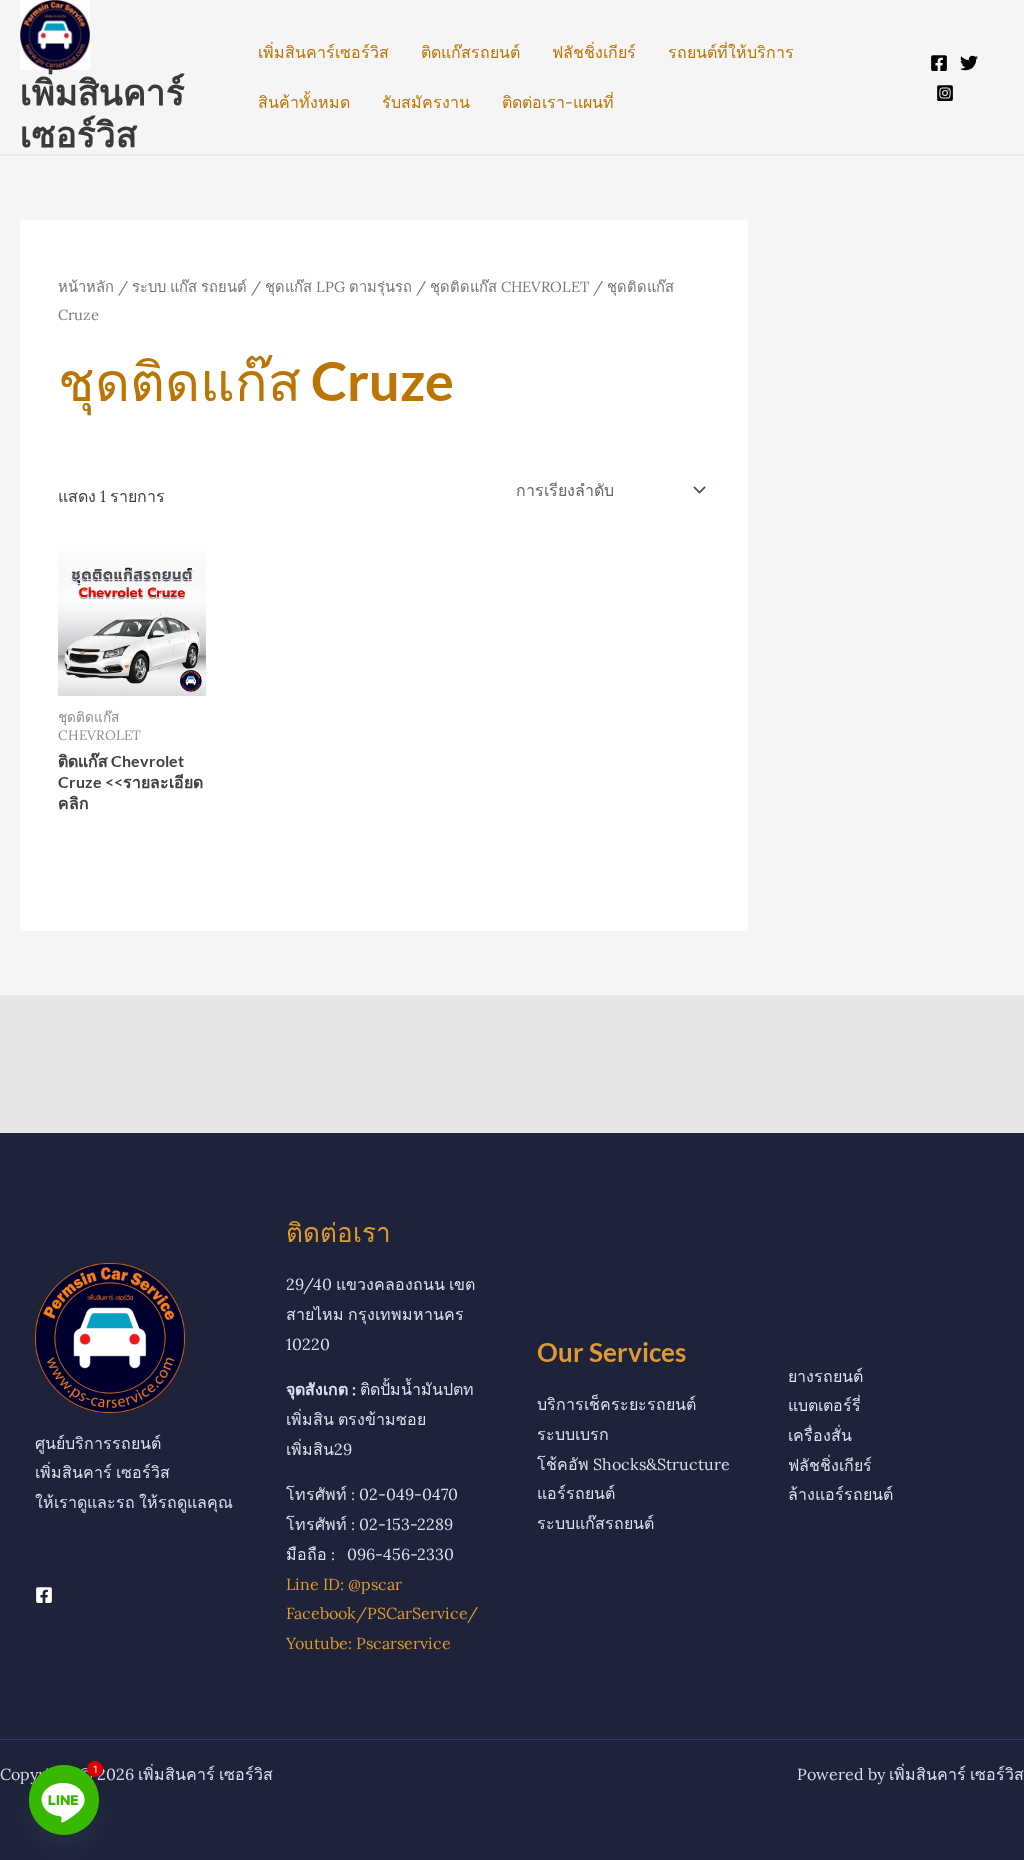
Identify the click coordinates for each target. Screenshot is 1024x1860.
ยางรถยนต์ (825, 1376)
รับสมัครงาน (426, 102)
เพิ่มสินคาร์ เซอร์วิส (102, 112)
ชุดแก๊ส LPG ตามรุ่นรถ (338, 286)
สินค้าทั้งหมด (304, 102)
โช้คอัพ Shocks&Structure (633, 1464)
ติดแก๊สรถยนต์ (470, 52)
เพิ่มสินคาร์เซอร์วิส (323, 52)
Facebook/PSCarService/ (382, 1613)
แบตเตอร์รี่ (824, 1405)
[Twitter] (969, 63)
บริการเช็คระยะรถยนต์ (616, 1404)
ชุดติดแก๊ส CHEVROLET (509, 286)
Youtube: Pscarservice (368, 1643)
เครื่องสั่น (820, 1435)
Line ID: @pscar (344, 1584)
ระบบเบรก (573, 1434)
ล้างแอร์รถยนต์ (840, 1494)
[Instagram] (945, 93)
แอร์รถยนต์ (576, 1493)
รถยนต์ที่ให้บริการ (731, 52)
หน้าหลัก (86, 286)
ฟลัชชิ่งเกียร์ (594, 52)
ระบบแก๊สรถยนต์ (595, 1523)
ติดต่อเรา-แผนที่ (558, 102)
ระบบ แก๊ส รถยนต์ (189, 286)
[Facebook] (939, 63)
